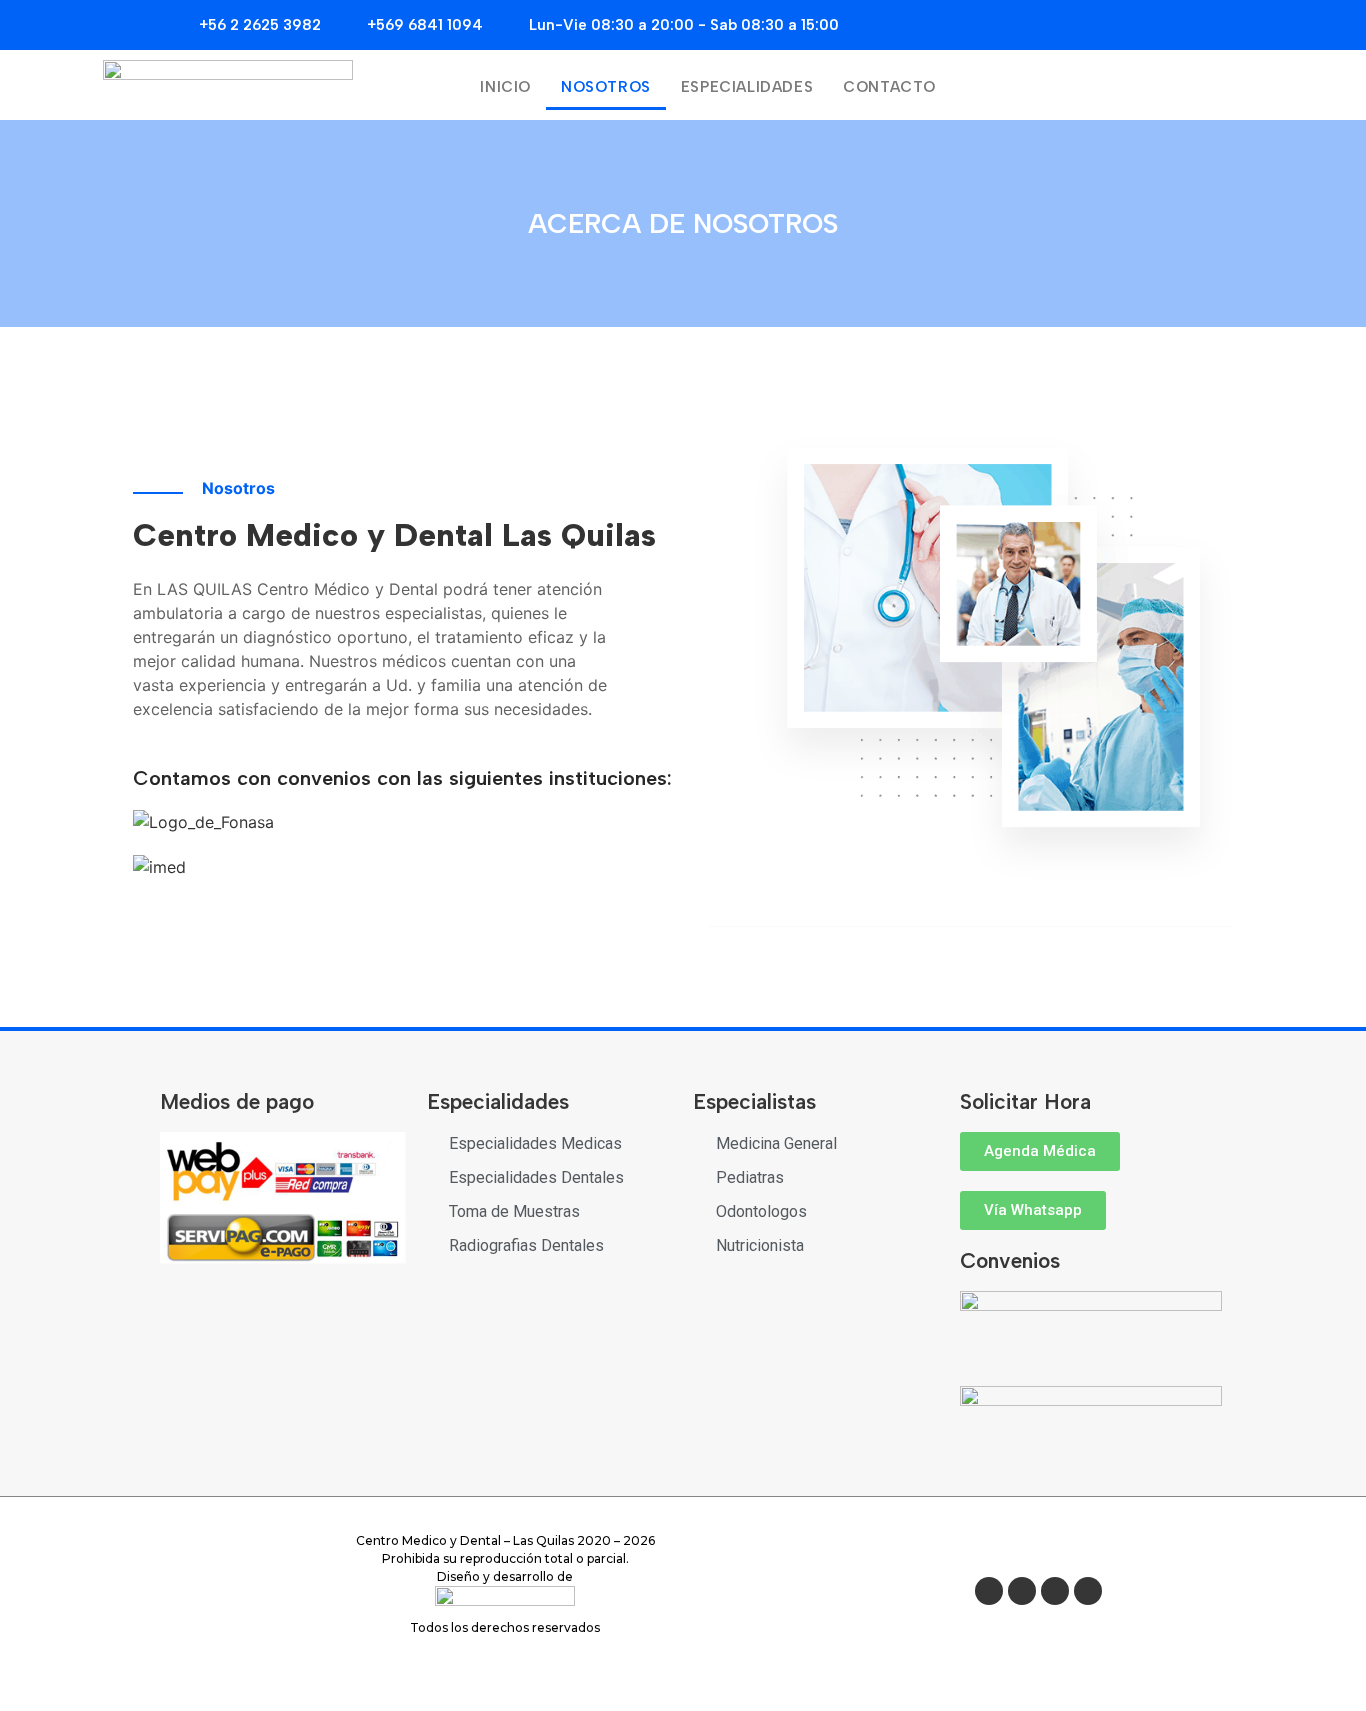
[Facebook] (989, 1591)
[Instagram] (1055, 1591)
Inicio (505, 87)
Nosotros (606, 87)
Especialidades (747, 87)
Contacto (889, 87)
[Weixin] (1022, 1591)
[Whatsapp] (1088, 1591)
